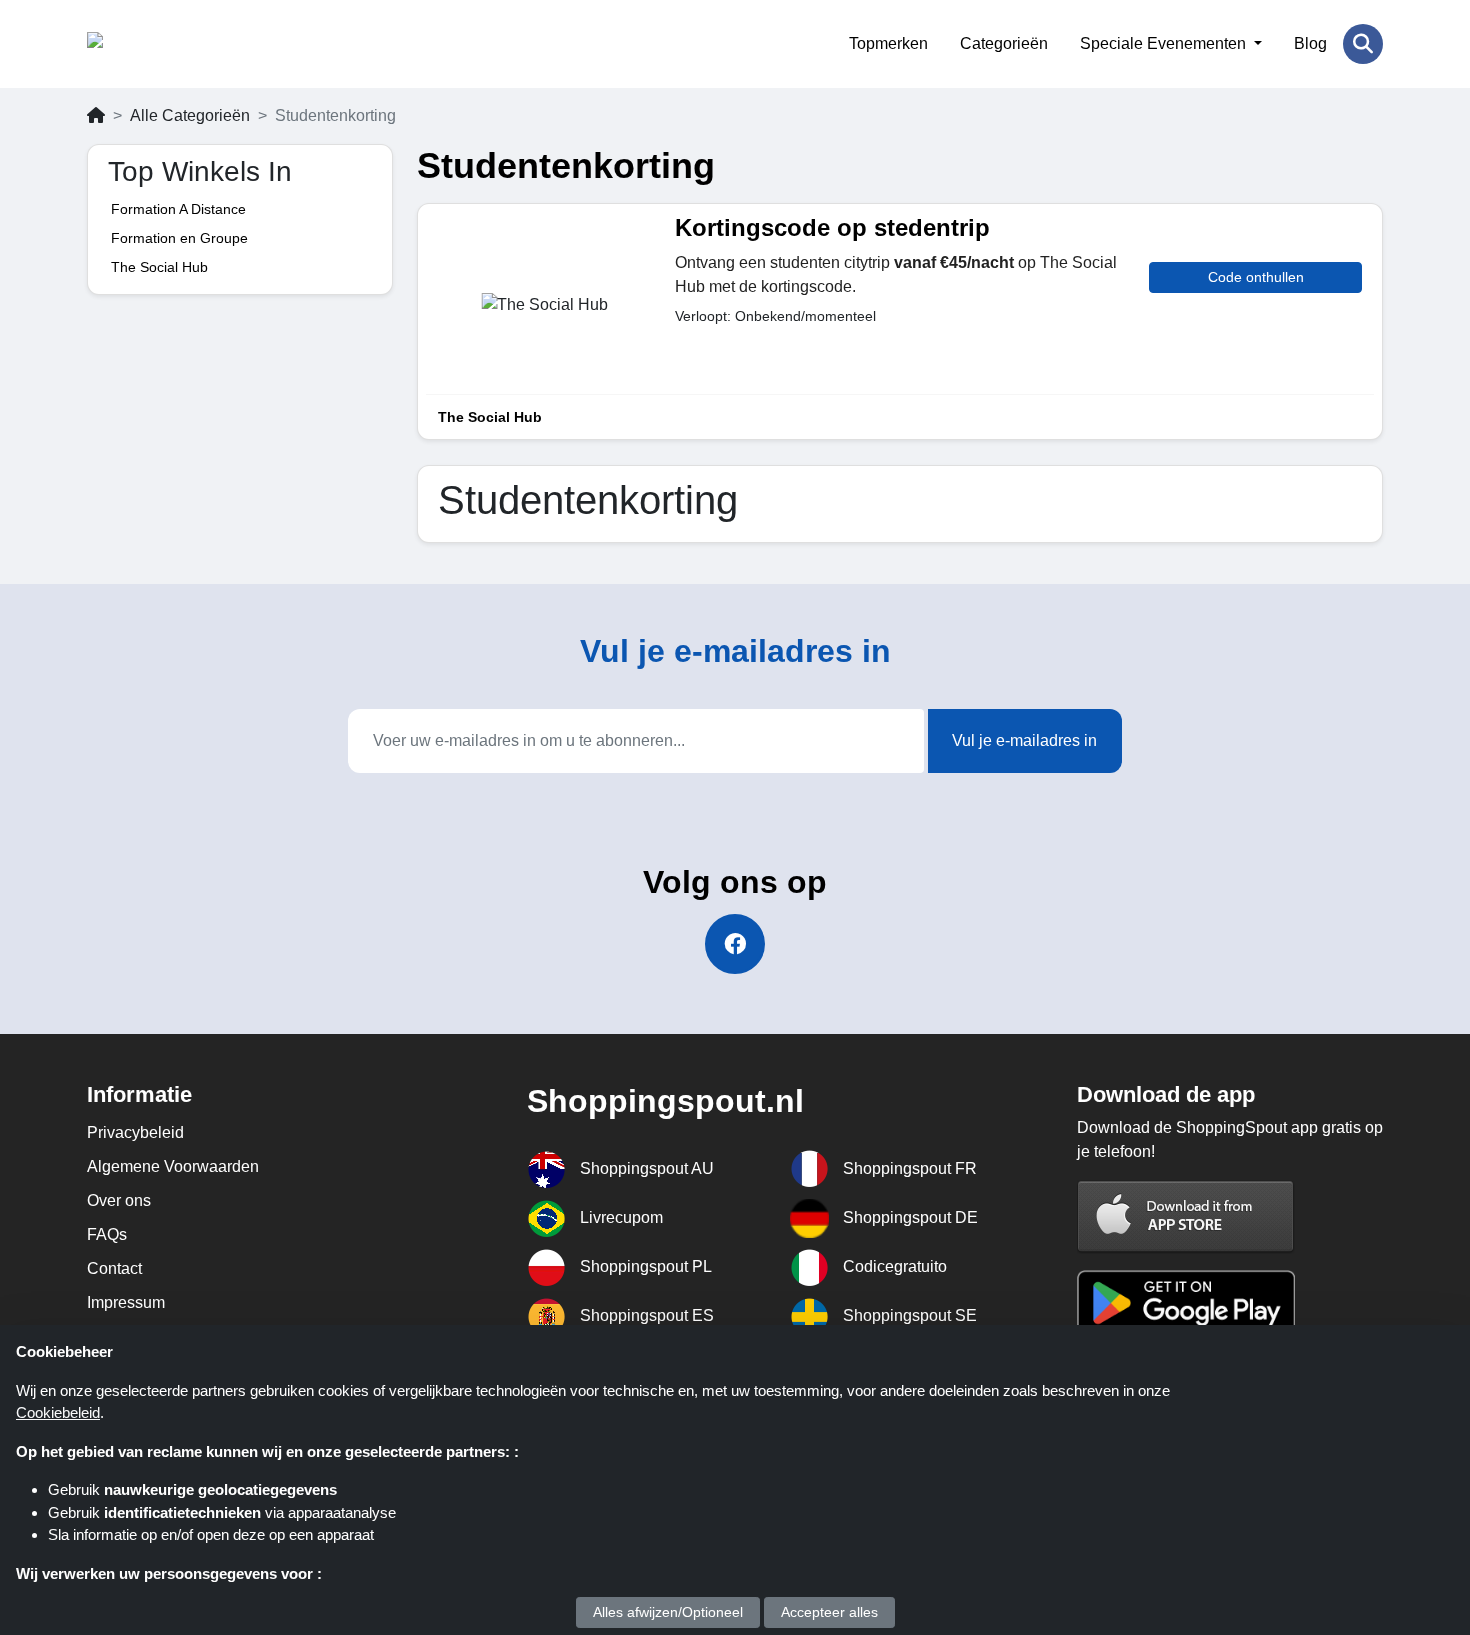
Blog (1310, 43)
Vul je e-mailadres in (1024, 740)
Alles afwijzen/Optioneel (668, 1612)
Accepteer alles (829, 1612)
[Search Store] (1363, 44)
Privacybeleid (135, 1132)
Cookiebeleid (58, 1412)
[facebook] (735, 944)
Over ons (119, 1200)
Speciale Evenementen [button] (1165, 43)
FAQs (107, 1234)
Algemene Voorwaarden (173, 1166)
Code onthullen (1256, 277)
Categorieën (1004, 43)
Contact (114, 1268)
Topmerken (888, 43)
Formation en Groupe (179, 238)
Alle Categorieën (190, 115)
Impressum (126, 1302)
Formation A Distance (178, 209)
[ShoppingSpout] (184, 44)
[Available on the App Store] (1186, 1216)
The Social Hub (159, 267)
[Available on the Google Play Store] (1186, 1301)
